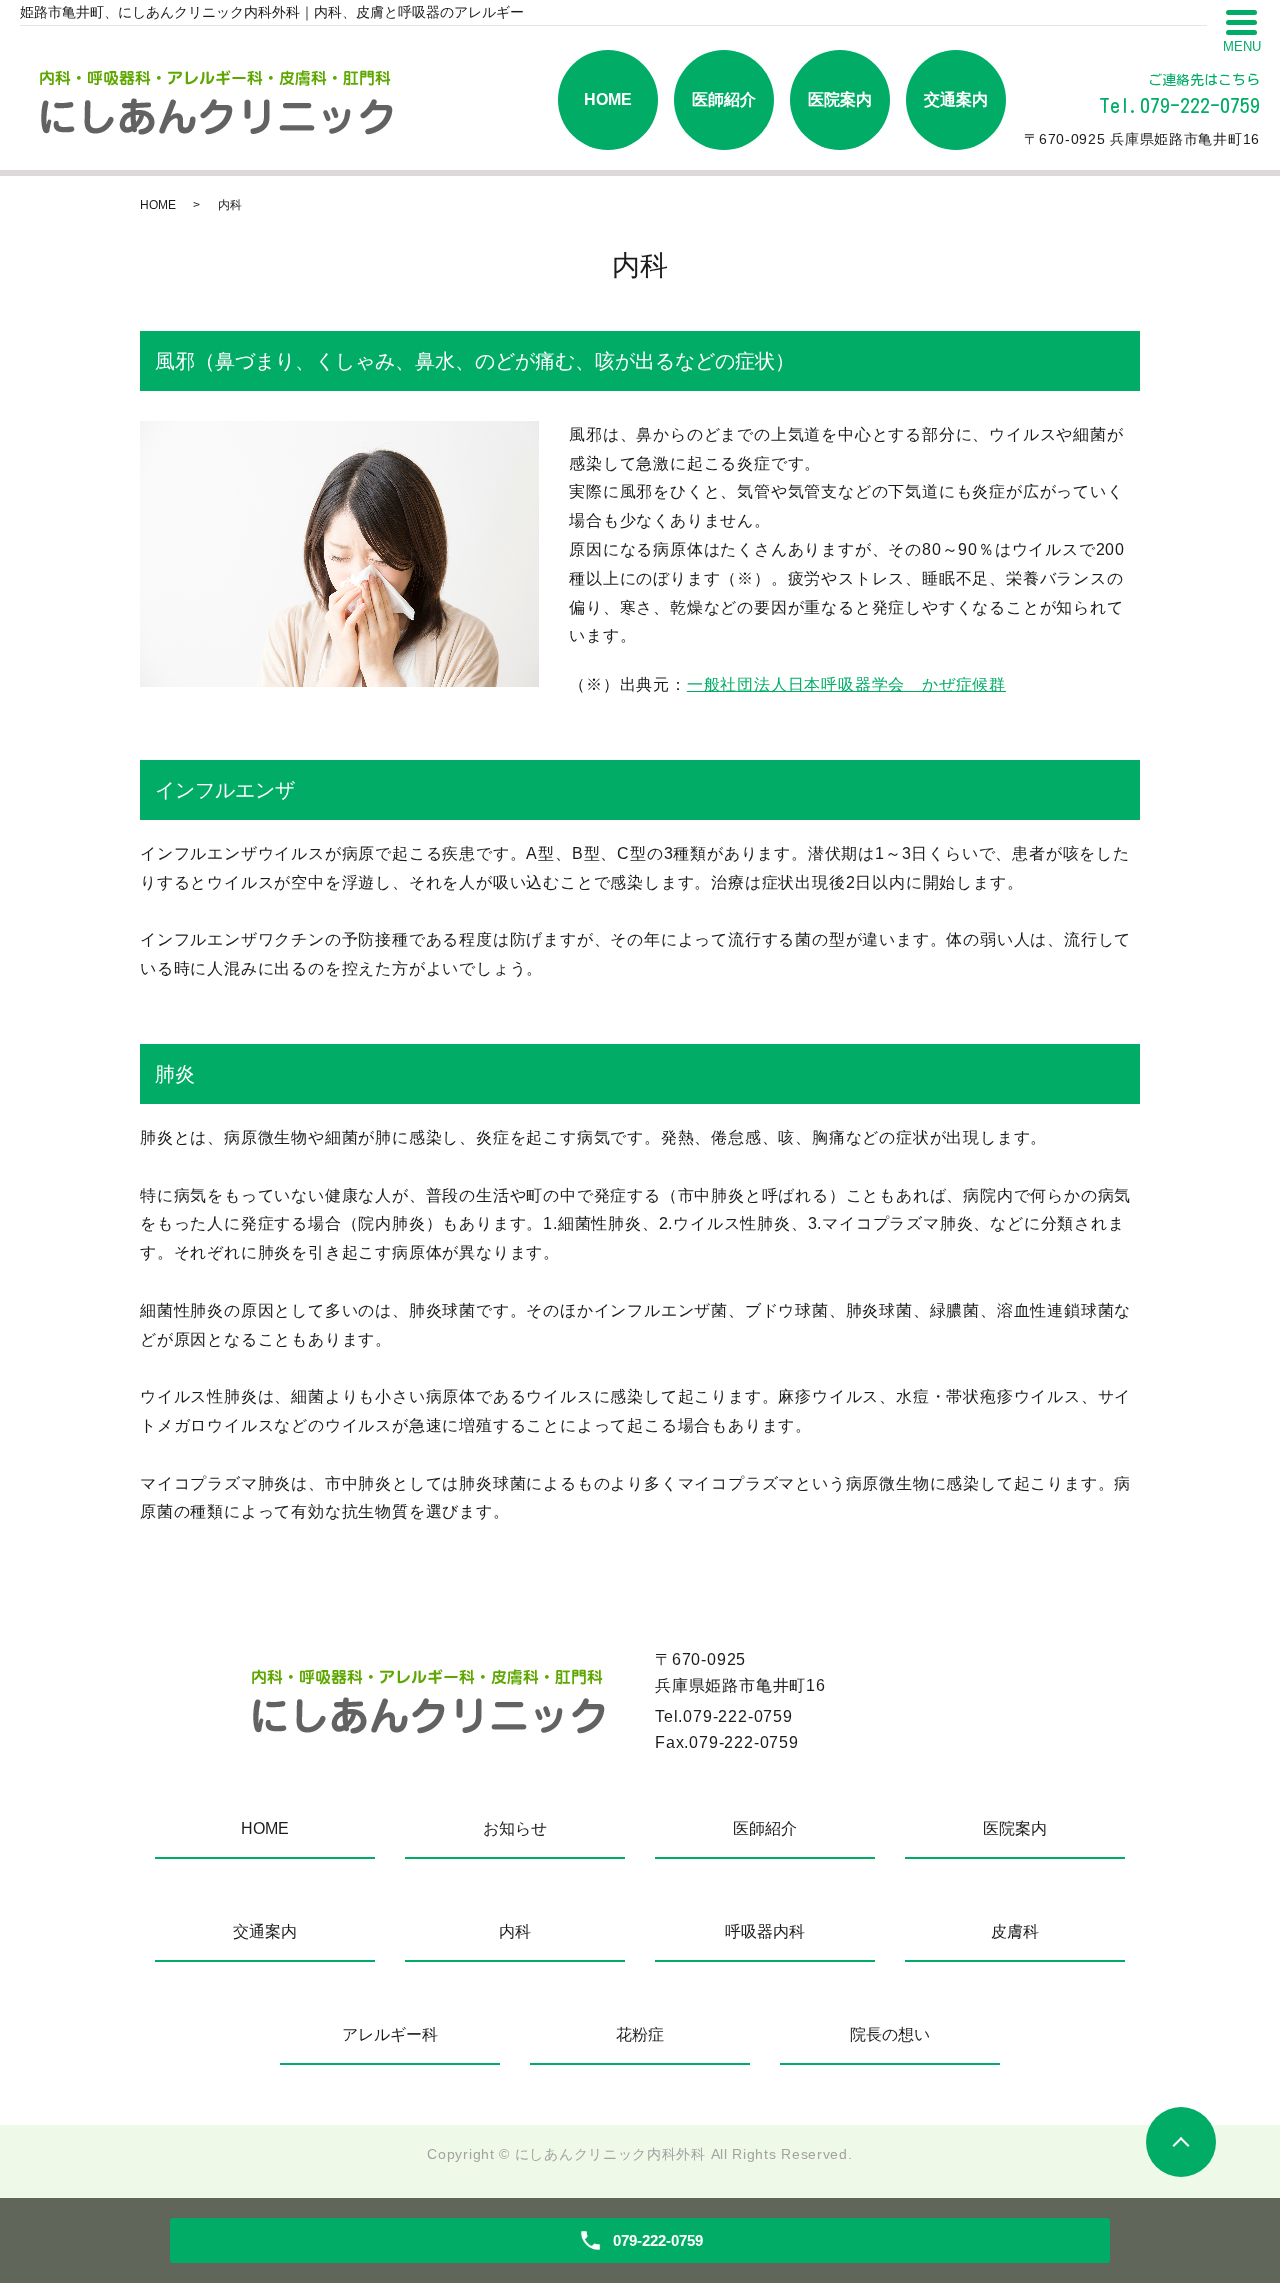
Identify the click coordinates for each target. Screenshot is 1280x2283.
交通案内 (956, 99)
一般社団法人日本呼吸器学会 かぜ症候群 (846, 684)
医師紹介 (724, 99)
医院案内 (840, 99)
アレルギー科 (390, 2034)
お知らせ (515, 1828)
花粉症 (640, 2034)
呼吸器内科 (765, 1931)
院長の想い (890, 2034)
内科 (515, 1931)
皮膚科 (1015, 1931)
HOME (608, 99)
